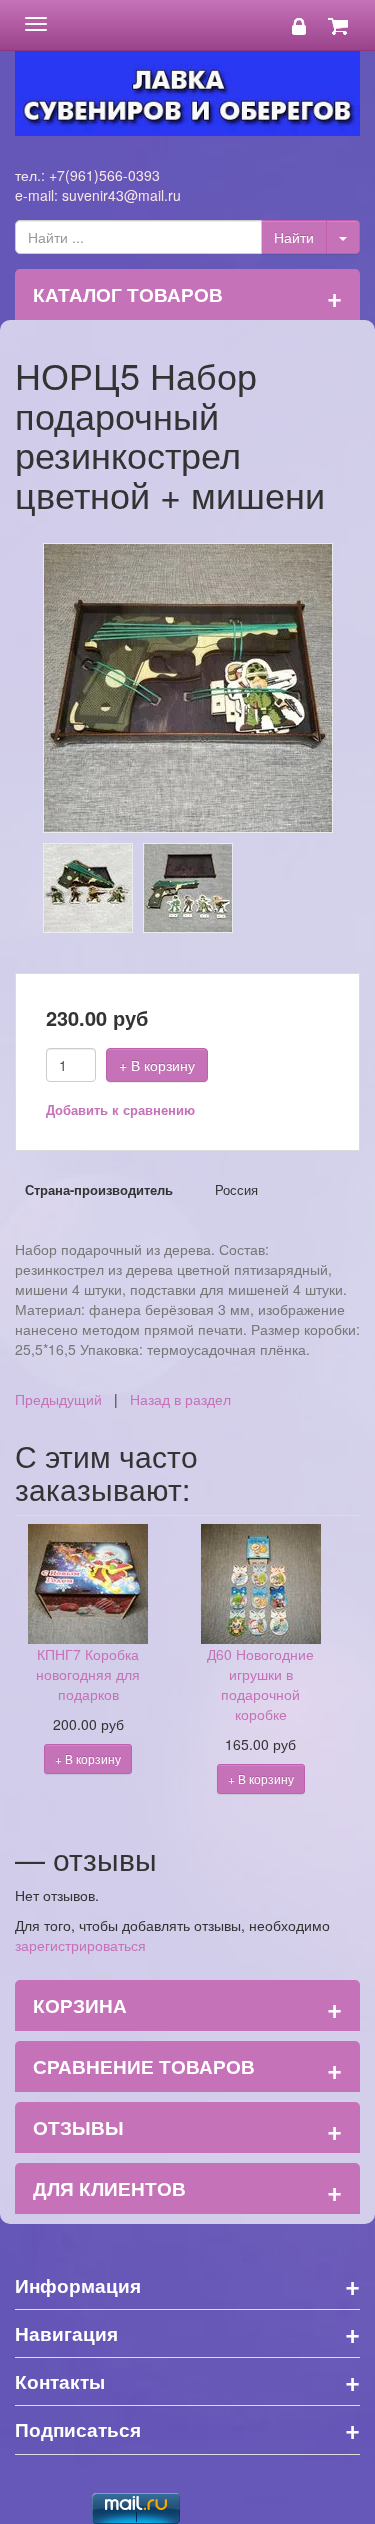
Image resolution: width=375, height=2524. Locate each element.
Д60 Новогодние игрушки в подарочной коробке (260, 1684)
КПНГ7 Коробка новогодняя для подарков (88, 1674)
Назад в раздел (180, 1399)
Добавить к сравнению (120, 1109)
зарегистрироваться (80, 1945)
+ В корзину (157, 1065)
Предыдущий (58, 1399)
